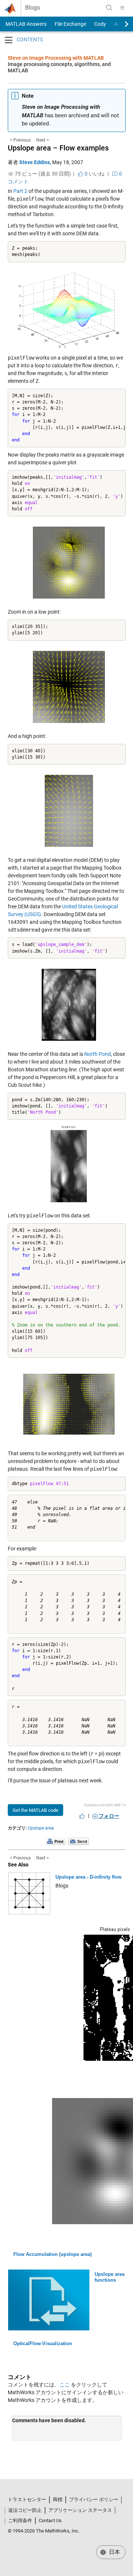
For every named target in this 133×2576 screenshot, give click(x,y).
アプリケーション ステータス (80, 2510)
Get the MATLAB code (35, 1810)
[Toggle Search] (109, 8)
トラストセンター (27, 2499)
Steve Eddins (35, 162)
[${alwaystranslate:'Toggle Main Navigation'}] (122, 8)
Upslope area (41, 1828)
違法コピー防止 (25, 2510)
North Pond (98, 1054)
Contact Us (50, 2520)
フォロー (108, 1816)
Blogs (33, 8)
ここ (65, 2385)
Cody (100, 24)
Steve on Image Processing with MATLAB (56, 58)
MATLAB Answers (25, 24)
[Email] (79, 1841)
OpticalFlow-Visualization (43, 2343)
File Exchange (70, 24)
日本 (114, 2552)
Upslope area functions (110, 2277)
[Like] (82, 1816)
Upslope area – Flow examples (58, 148)
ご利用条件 (20, 2520)
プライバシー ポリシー (94, 2499)
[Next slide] (120, 24)
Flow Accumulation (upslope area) (52, 2254)
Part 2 (20, 191)
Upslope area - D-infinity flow (88, 1877)
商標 (58, 2499)
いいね (94, 174)
